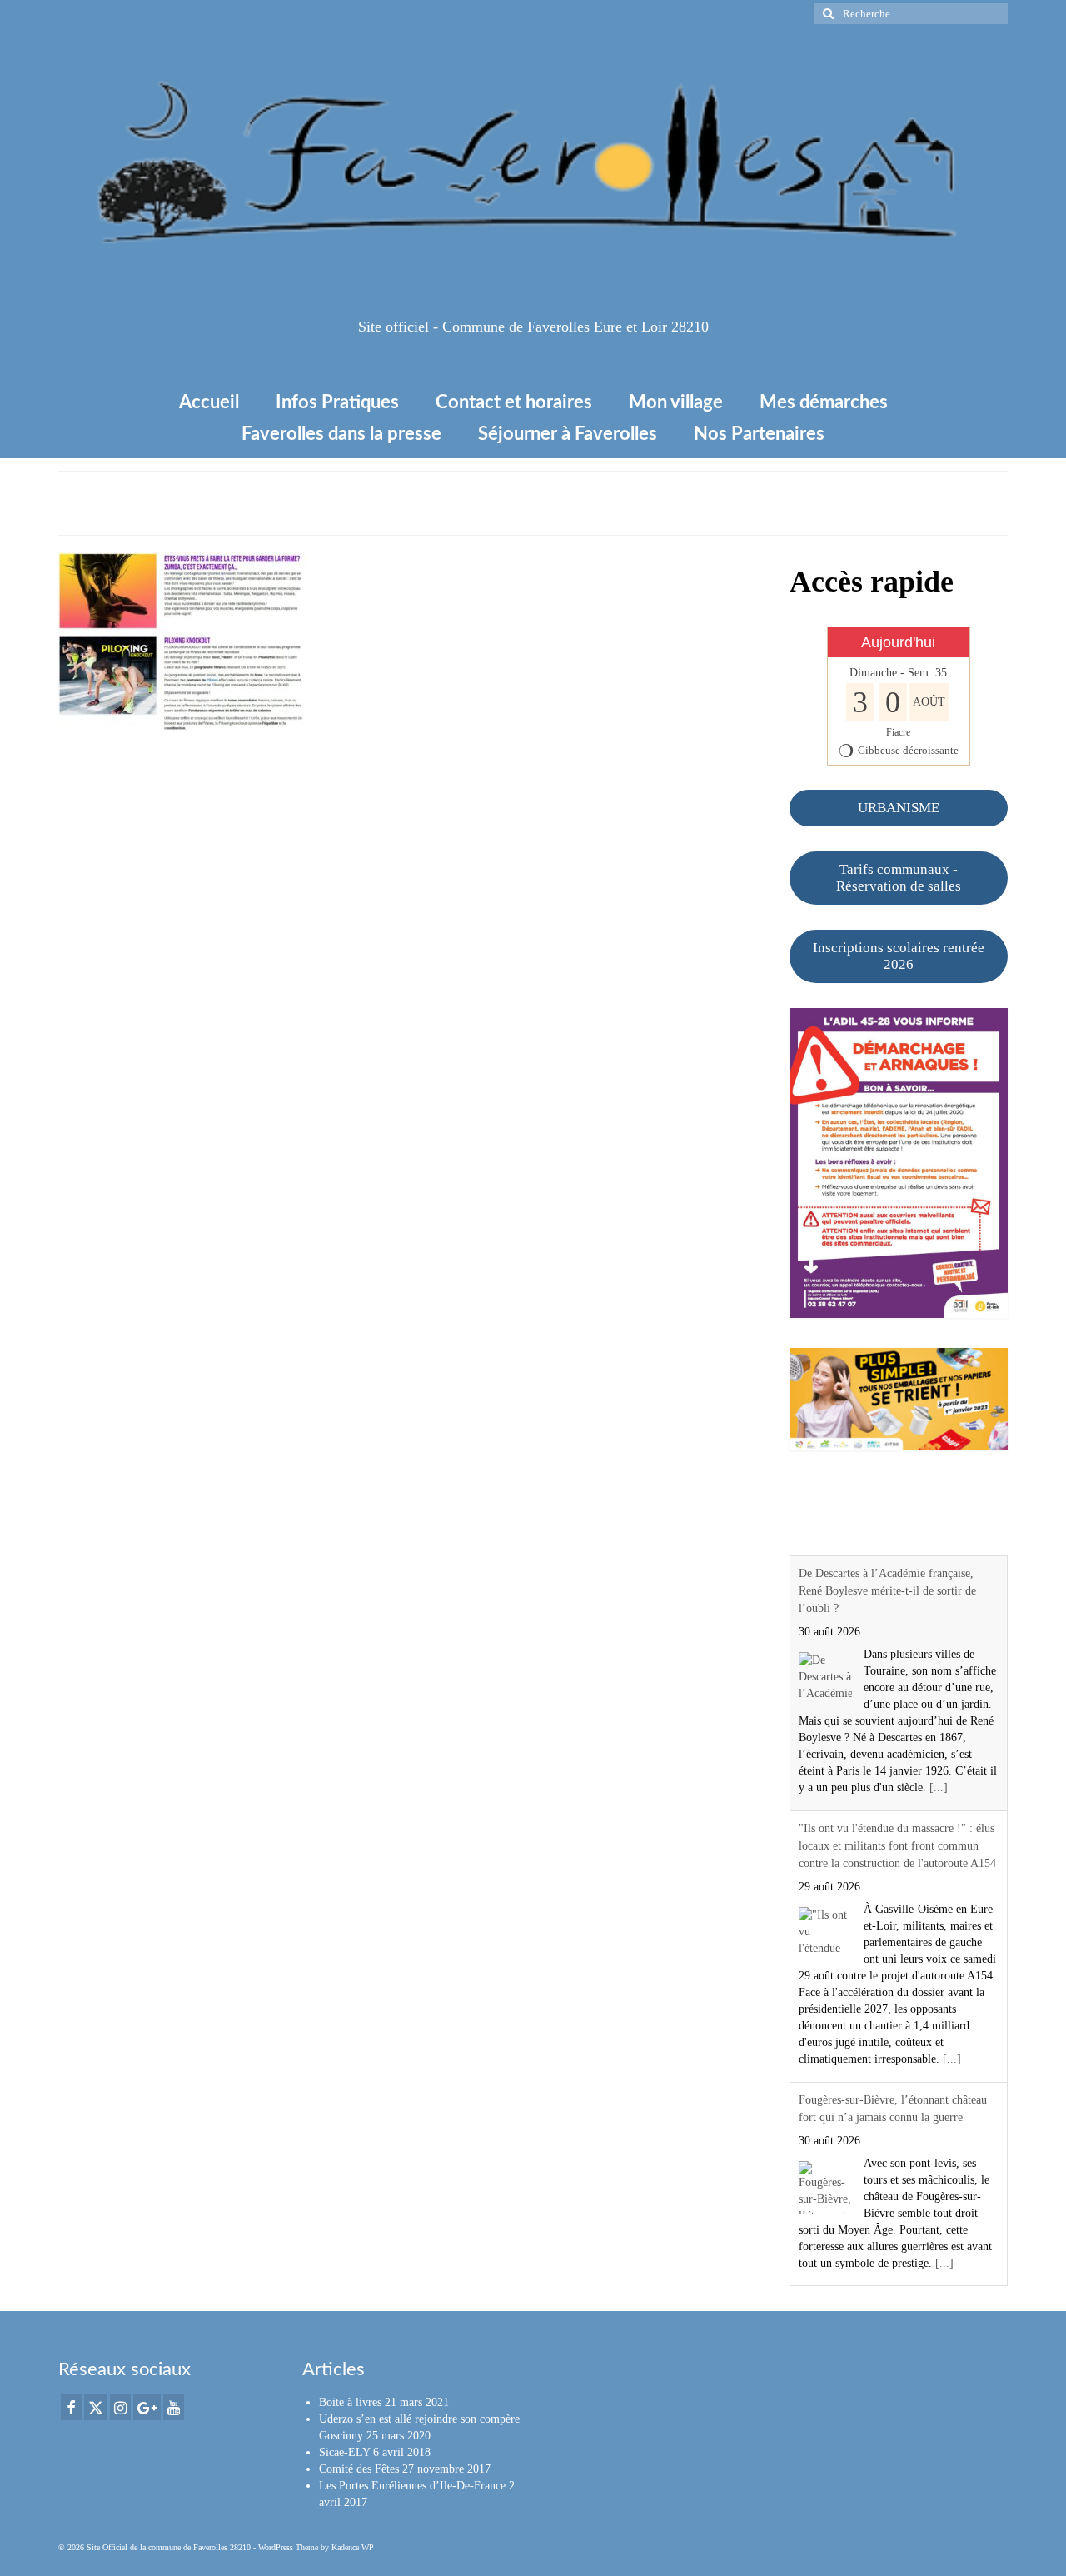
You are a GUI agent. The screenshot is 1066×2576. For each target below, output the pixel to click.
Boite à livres (350, 2402)
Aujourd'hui (898, 642)
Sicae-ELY (344, 2452)
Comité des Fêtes (359, 2469)
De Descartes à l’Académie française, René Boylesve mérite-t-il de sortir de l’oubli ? (887, 1591)
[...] (939, 1787)
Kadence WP (353, 2547)
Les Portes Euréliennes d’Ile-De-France (412, 2486)
